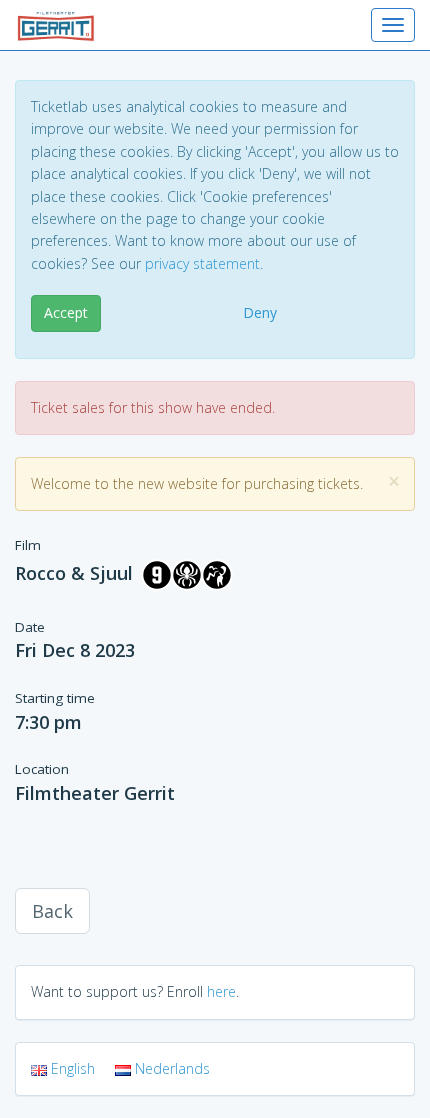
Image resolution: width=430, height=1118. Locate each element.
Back (52, 911)
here (221, 991)
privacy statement (202, 263)
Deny (260, 312)
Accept (66, 312)
